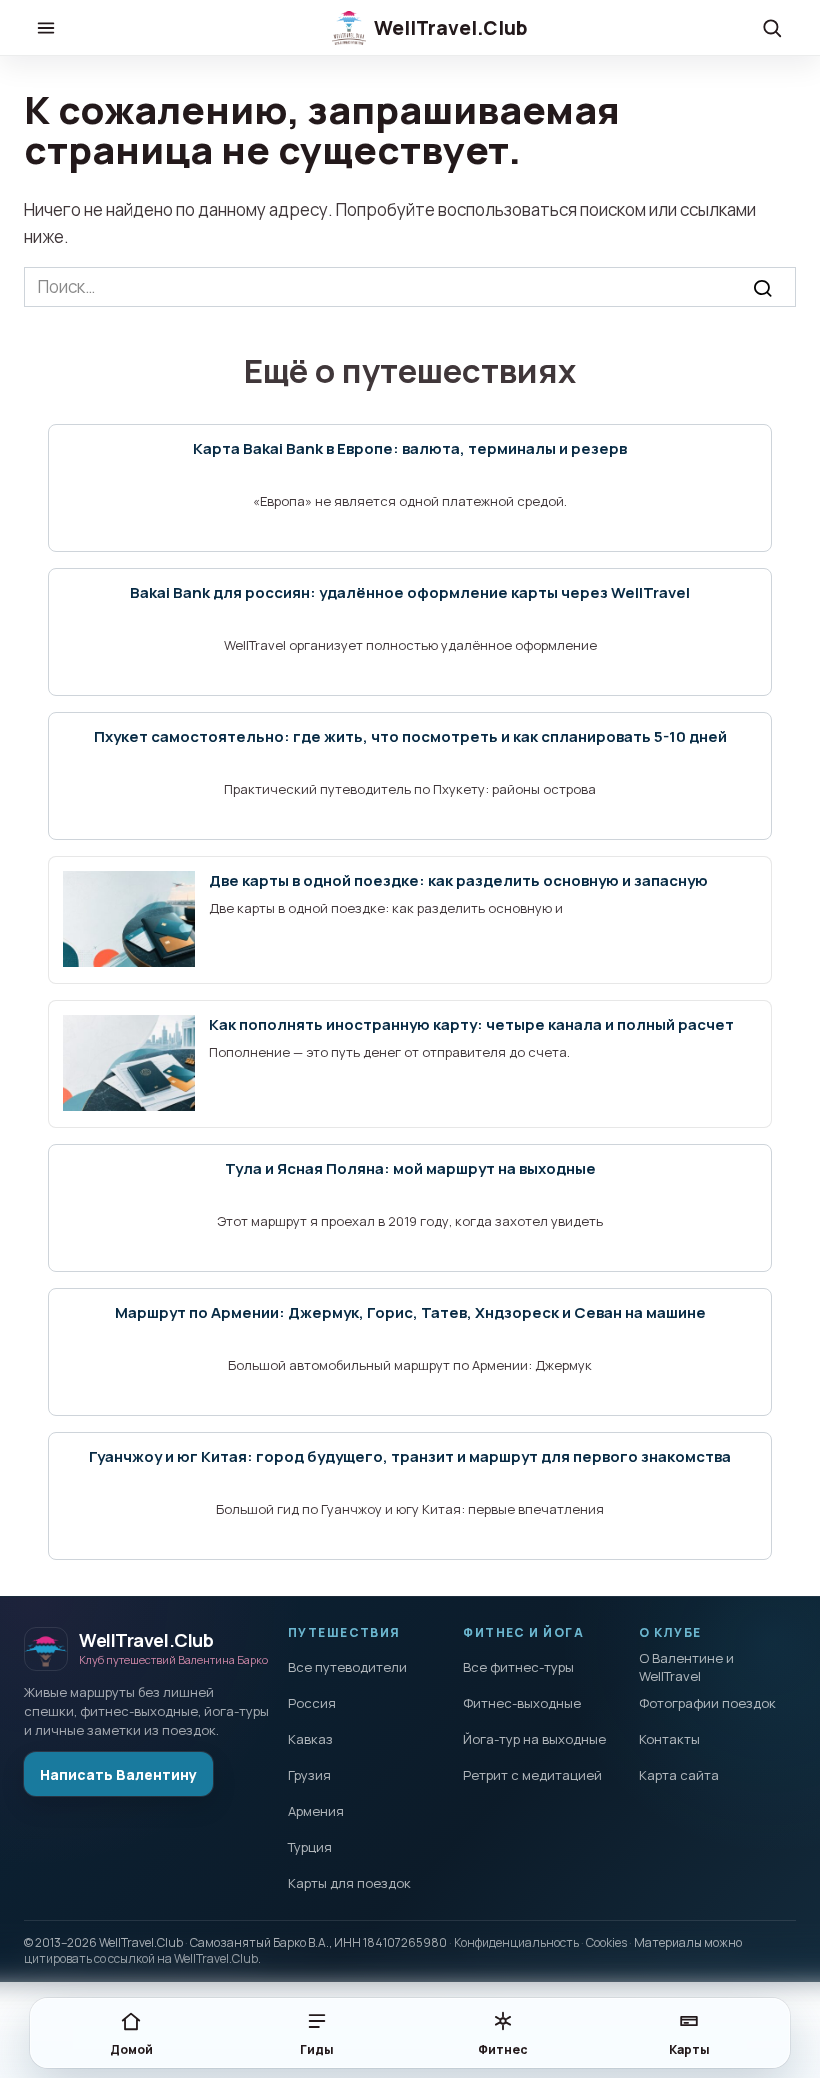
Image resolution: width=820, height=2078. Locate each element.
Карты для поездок (349, 1883)
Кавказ (310, 1739)
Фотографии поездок (707, 1703)
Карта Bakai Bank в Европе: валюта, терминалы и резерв (410, 448)
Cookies (606, 1942)
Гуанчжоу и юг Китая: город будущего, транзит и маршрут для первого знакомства (410, 1456)
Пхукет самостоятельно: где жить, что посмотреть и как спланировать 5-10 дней (410, 736)
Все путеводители (347, 1667)
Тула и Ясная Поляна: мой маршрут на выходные (410, 1168)
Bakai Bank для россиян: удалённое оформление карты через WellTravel (410, 592)
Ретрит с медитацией (532, 1775)
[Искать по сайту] (772, 28)
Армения (316, 1811)
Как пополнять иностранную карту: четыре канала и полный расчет (471, 1024)
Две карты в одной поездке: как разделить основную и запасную (458, 880)
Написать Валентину (118, 1774)
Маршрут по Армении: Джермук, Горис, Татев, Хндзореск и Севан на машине (410, 1312)
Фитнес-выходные (522, 1703)
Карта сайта (679, 1775)
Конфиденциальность (516, 1942)
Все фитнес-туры (518, 1667)
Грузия (309, 1775)
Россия (312, 1703)
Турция (310, 1847)
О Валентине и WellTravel (686, 1667)
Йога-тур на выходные (534, 1739)
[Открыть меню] (46, 28)
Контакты (669, 1739)
